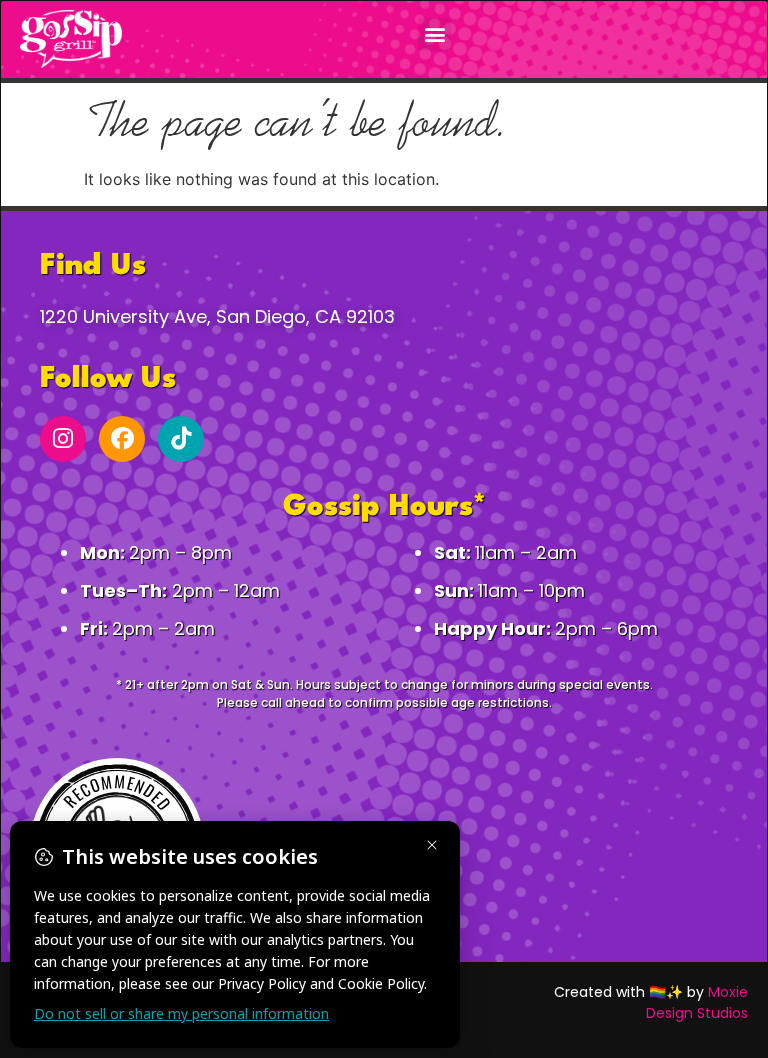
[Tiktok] (181, 439)
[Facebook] (122, 439)
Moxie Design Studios (697, 1002)
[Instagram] (63, 439)
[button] (434, 34)
